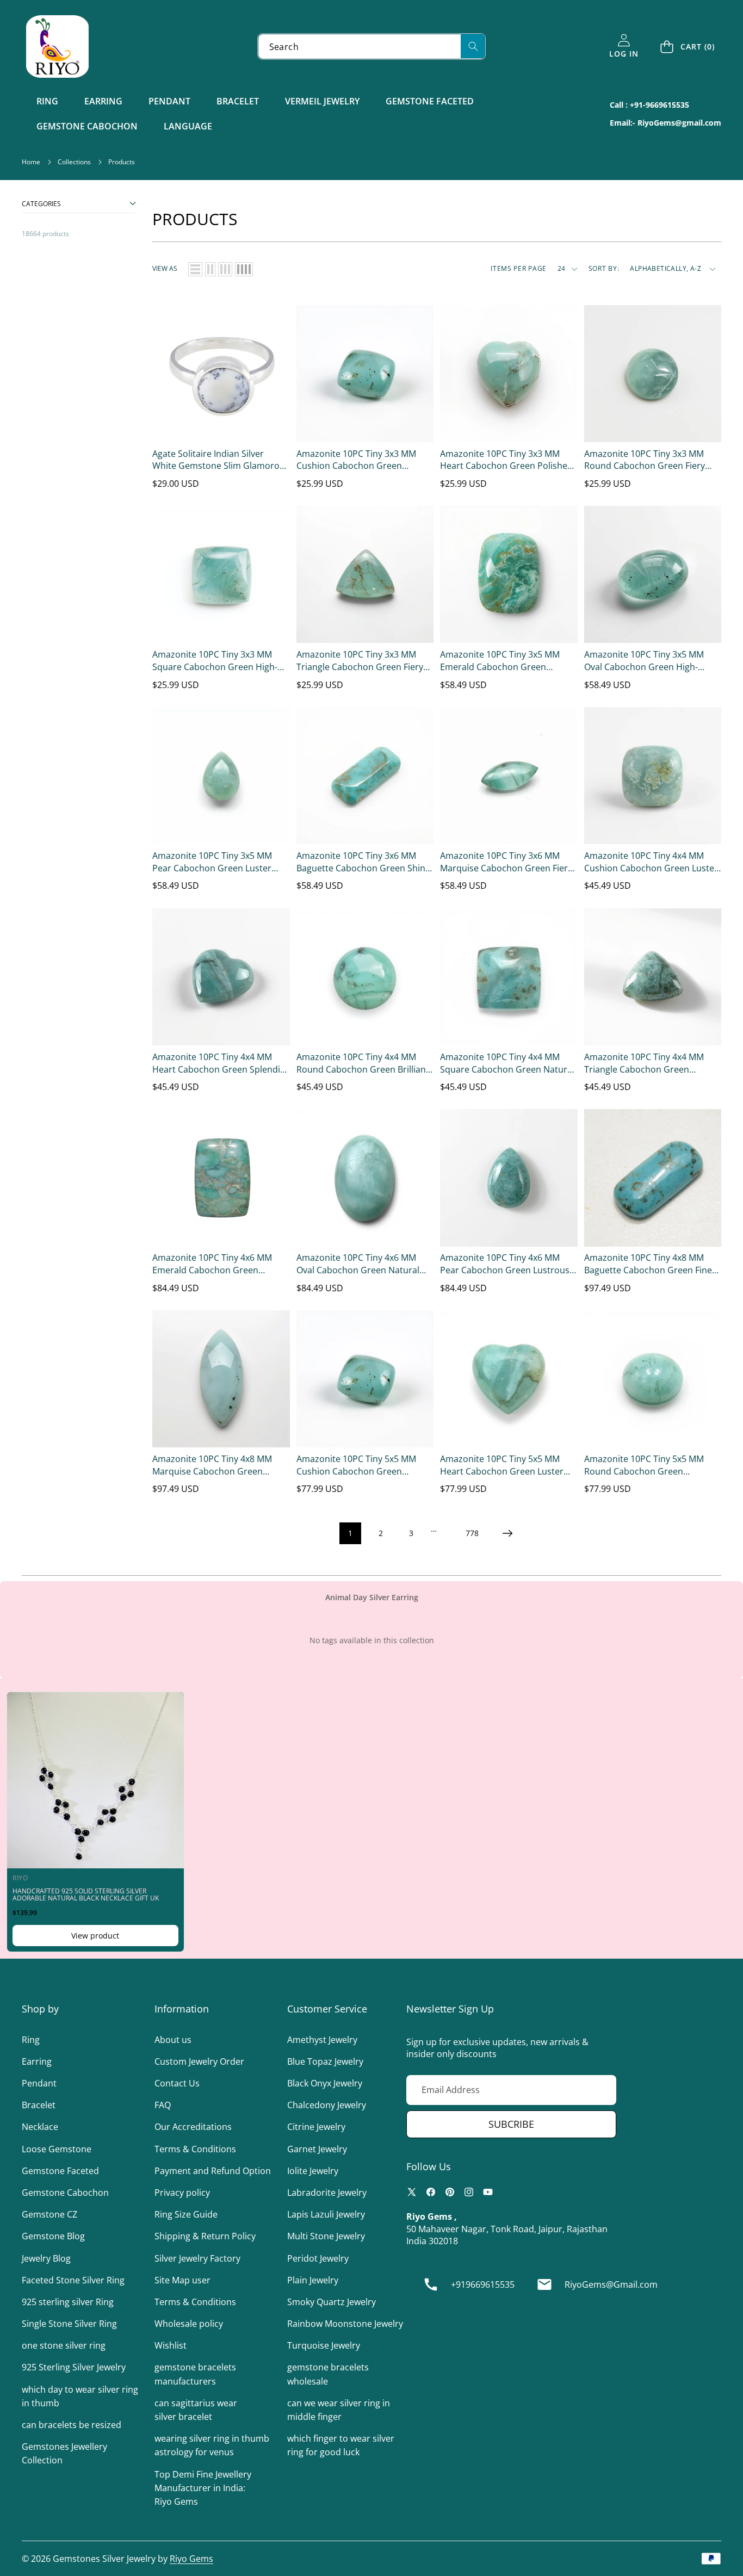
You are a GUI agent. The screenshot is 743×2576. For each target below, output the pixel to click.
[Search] (473, 46)
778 (472, 1533)
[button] (688, 47)
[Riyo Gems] (57, 47)
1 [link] (350, 1533)
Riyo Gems (191, 2559)
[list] (195, 269)
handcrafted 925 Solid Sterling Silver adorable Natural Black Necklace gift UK (86, 1894)
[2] (210, 269)
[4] (244, 269)
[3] (225, 269)
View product (95, 1936)
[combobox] (372, 47)
